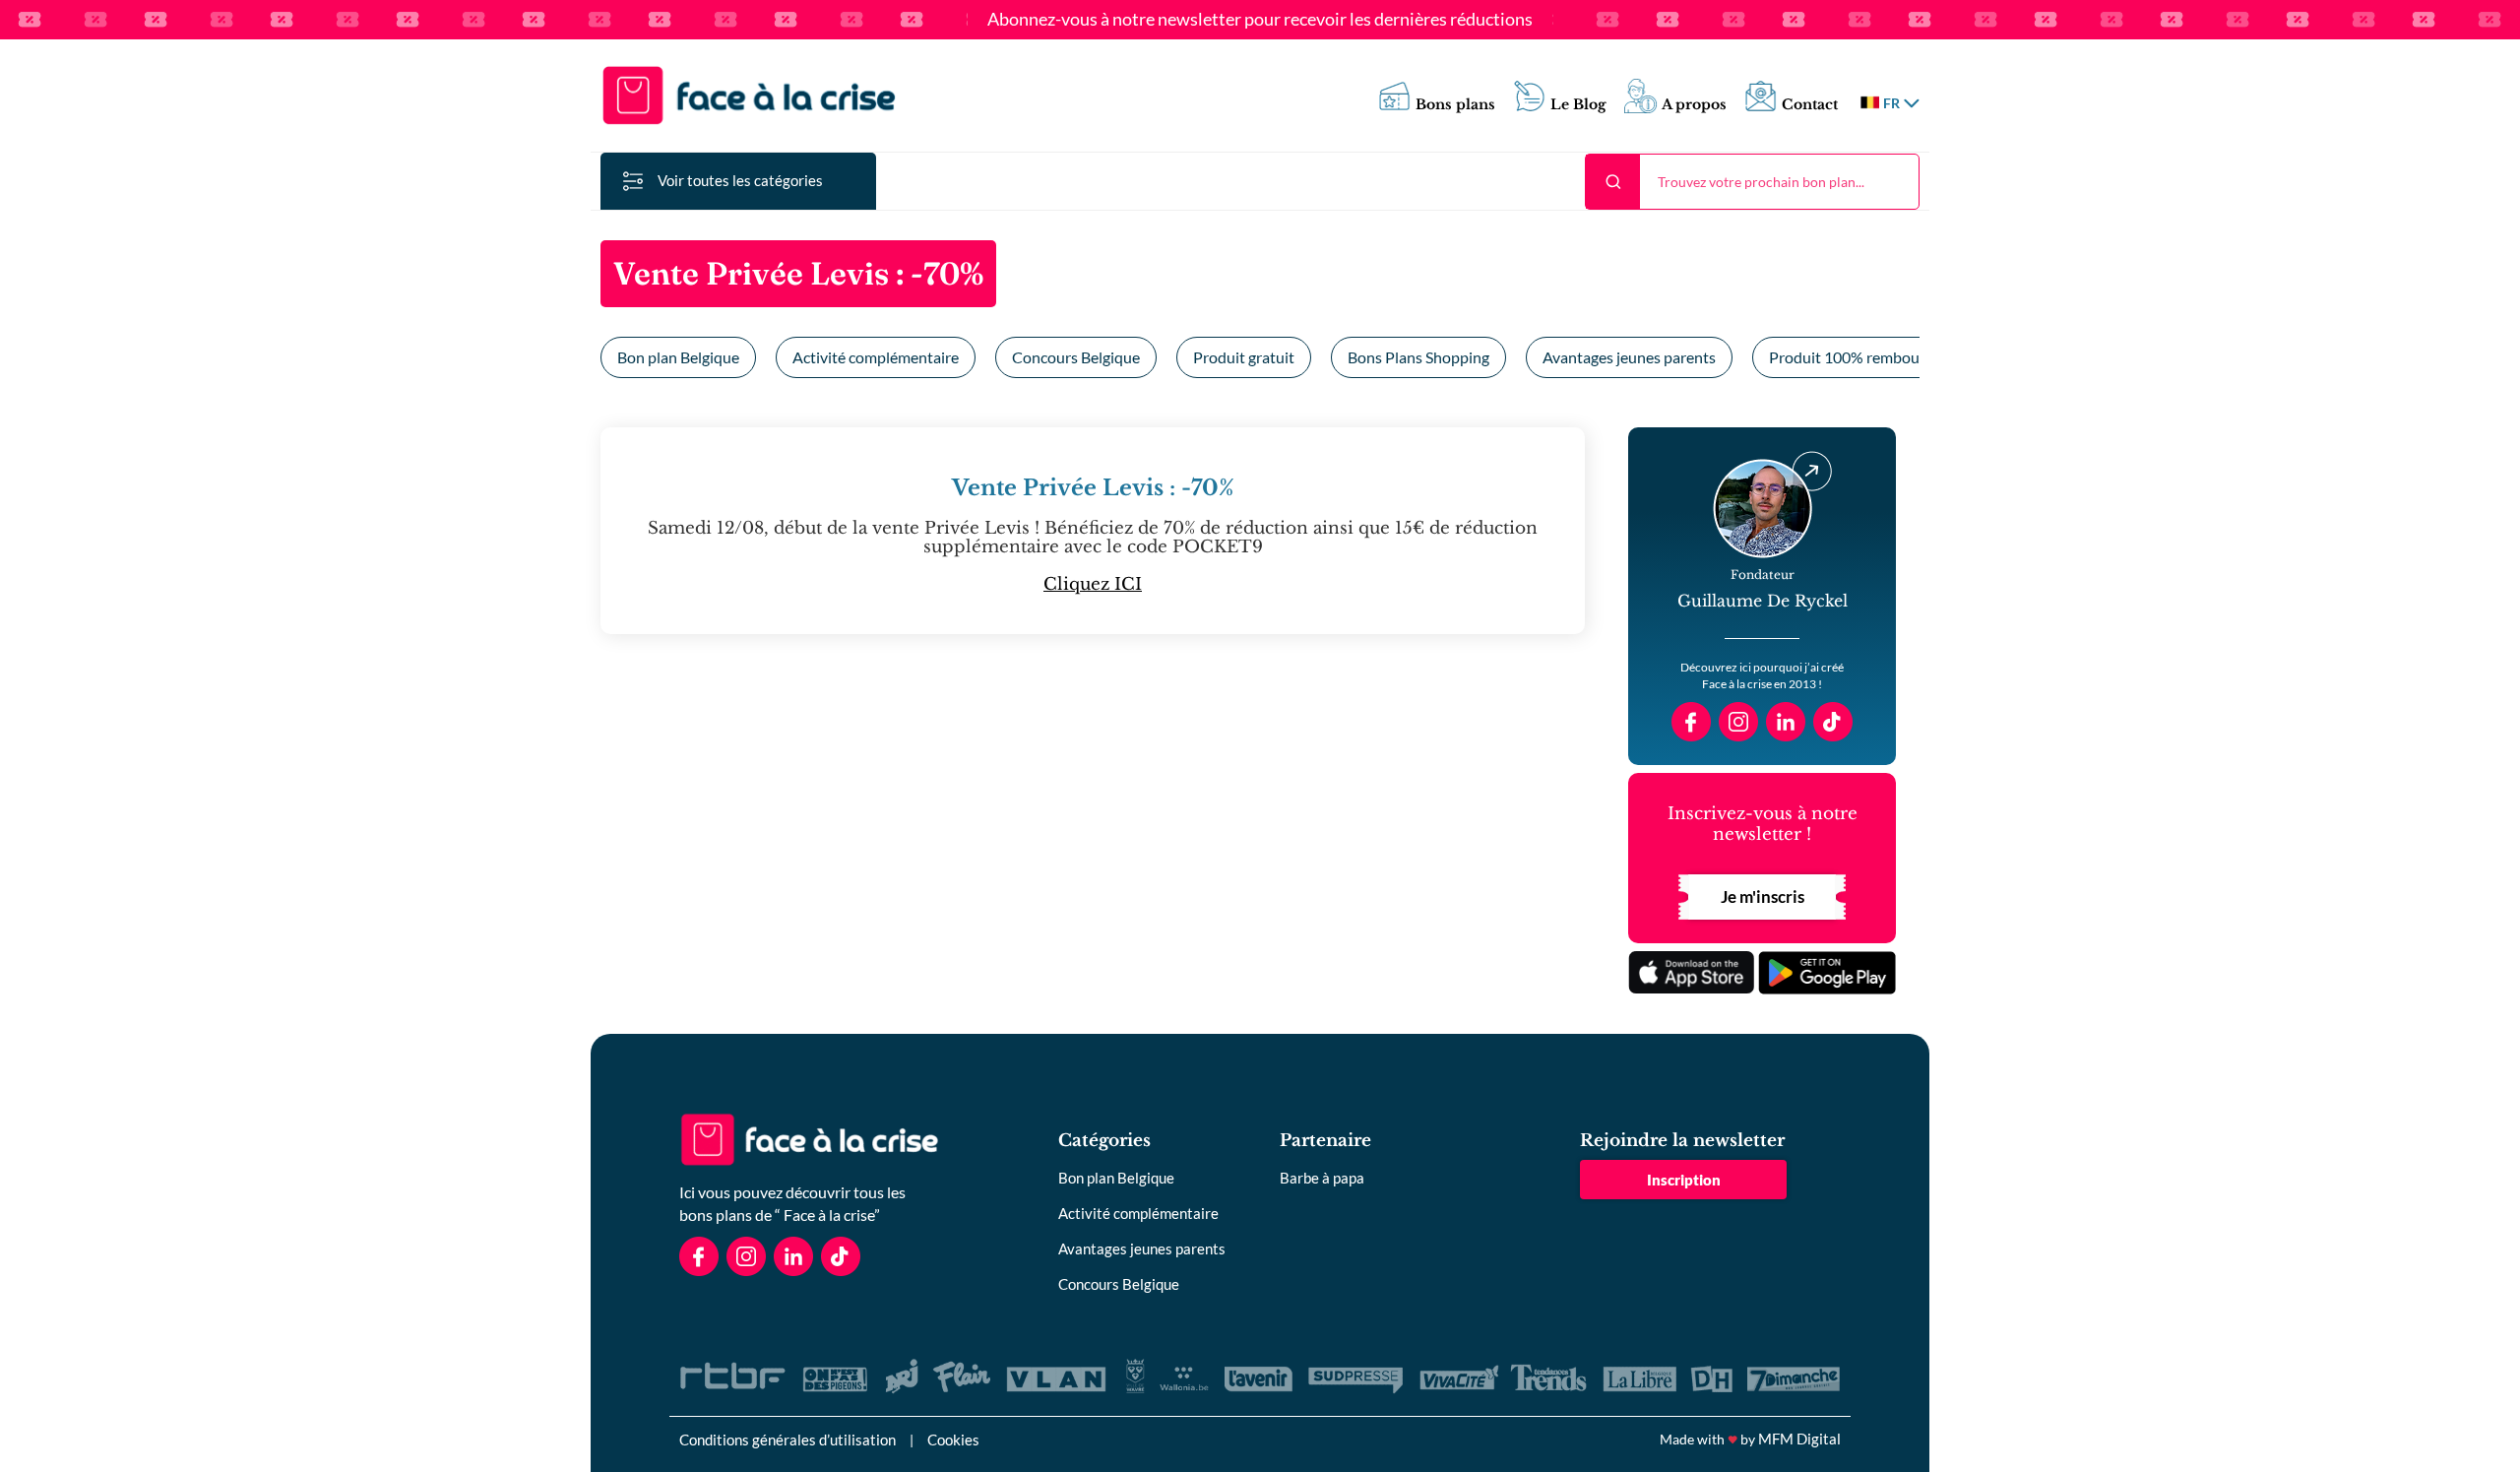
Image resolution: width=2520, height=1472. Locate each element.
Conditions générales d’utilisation (787, 1440)
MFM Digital (1799, 1439)
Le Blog (1578, 105)
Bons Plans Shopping (1418, 357)
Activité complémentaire (876, 357)
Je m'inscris (1763, 896)
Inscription (1684, 1180)
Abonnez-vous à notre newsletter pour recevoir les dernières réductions (1260, 20)
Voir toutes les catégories (740, 180)
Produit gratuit (1244, 357)
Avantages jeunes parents (1629, 357)
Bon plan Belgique (678, 357)
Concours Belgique (1076, 357)
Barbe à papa (1322, 1178)
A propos (1694, 105)
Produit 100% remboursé (1855, 357)
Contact (1810, 105)
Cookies (953, 1440)
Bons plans (1455, 105)
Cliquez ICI (1093, 584)
